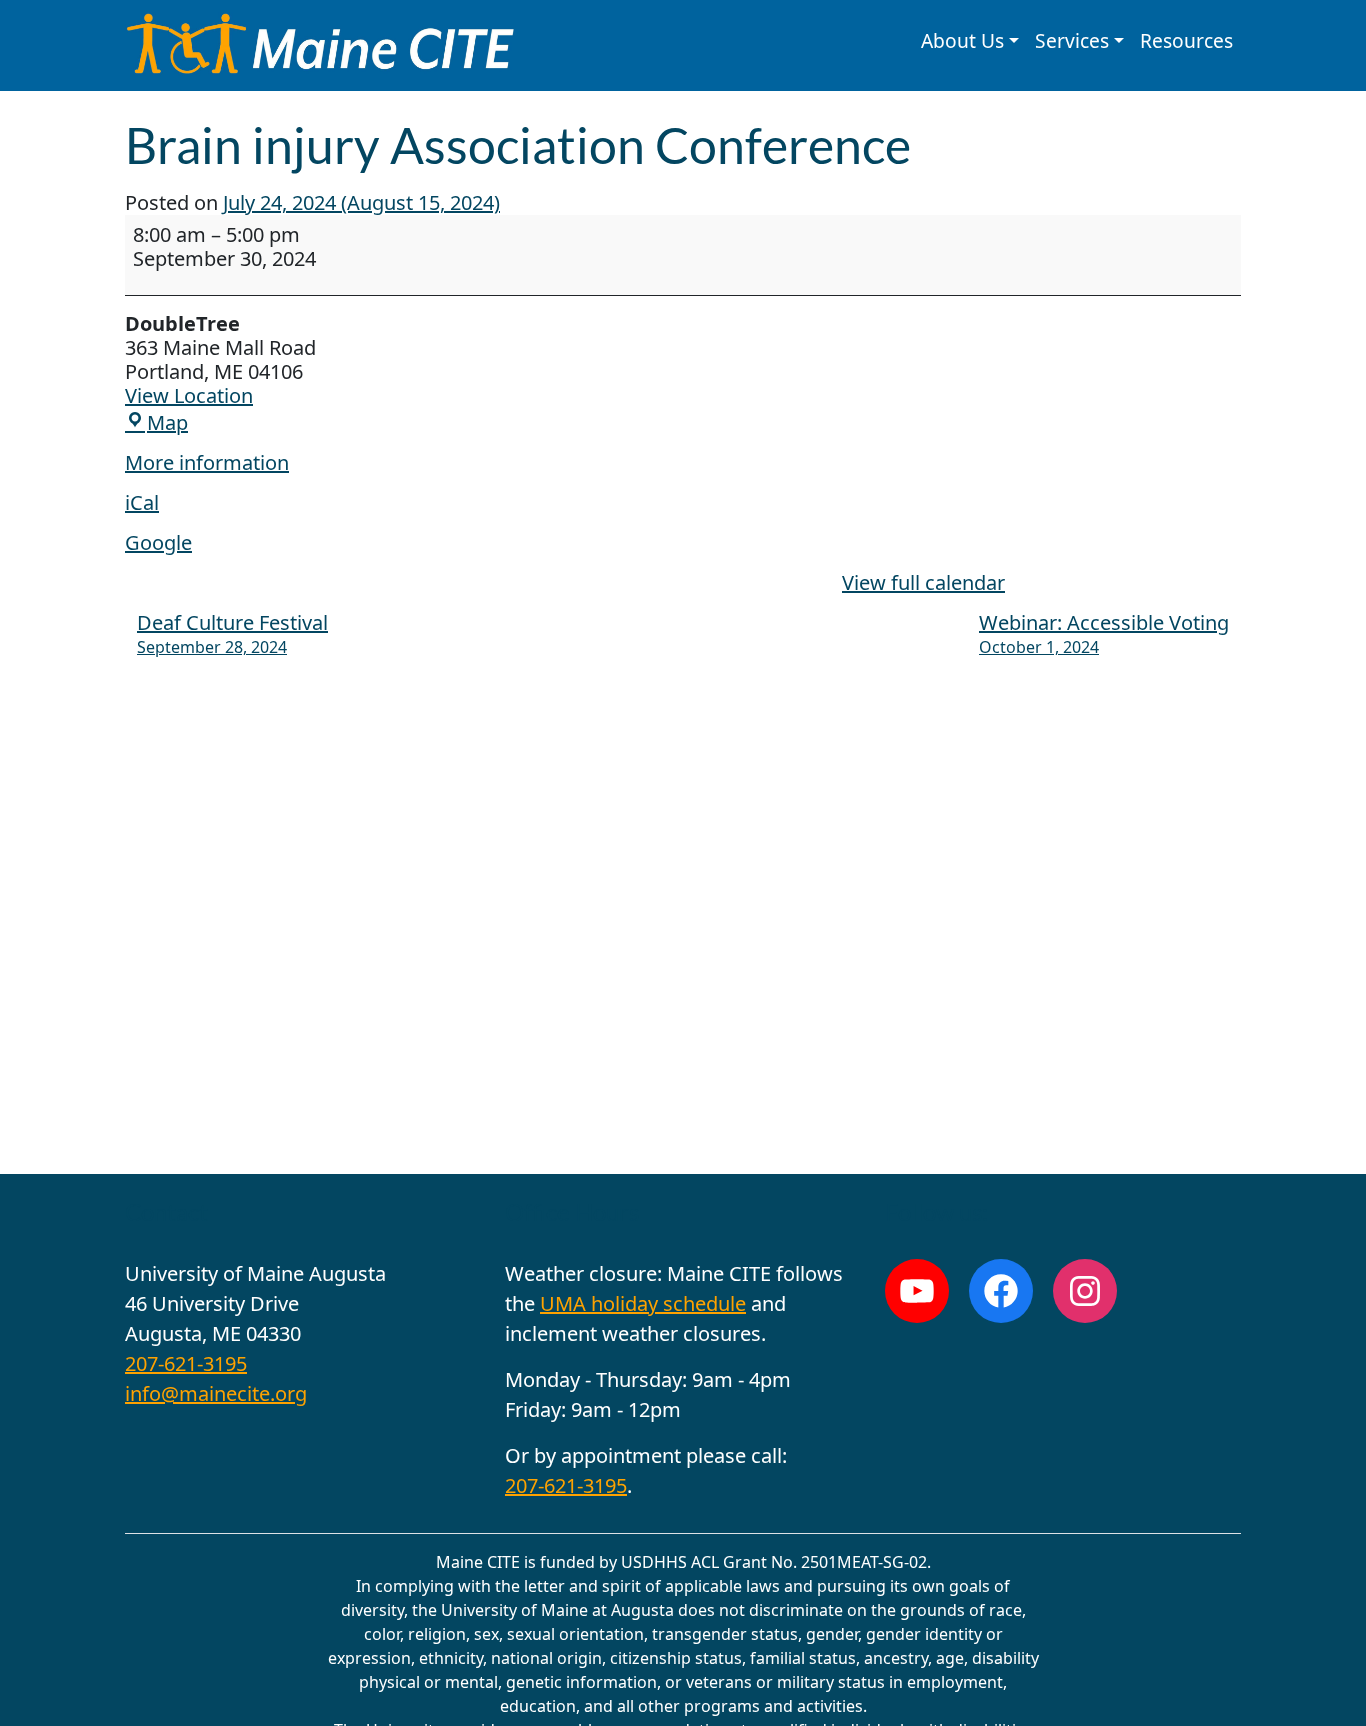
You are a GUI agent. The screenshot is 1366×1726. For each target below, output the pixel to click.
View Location (189, 395)
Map (167, 422)
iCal (142, 502)
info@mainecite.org (216, 1393)
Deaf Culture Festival (232, 633)
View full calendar (923, 582)
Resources (1186, 40)
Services (1072, 40)
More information (207, 462)
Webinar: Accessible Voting (1104, 633)
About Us (962, 40)
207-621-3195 (186, 1363)
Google (158, 542)
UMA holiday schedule (643, 1303)
